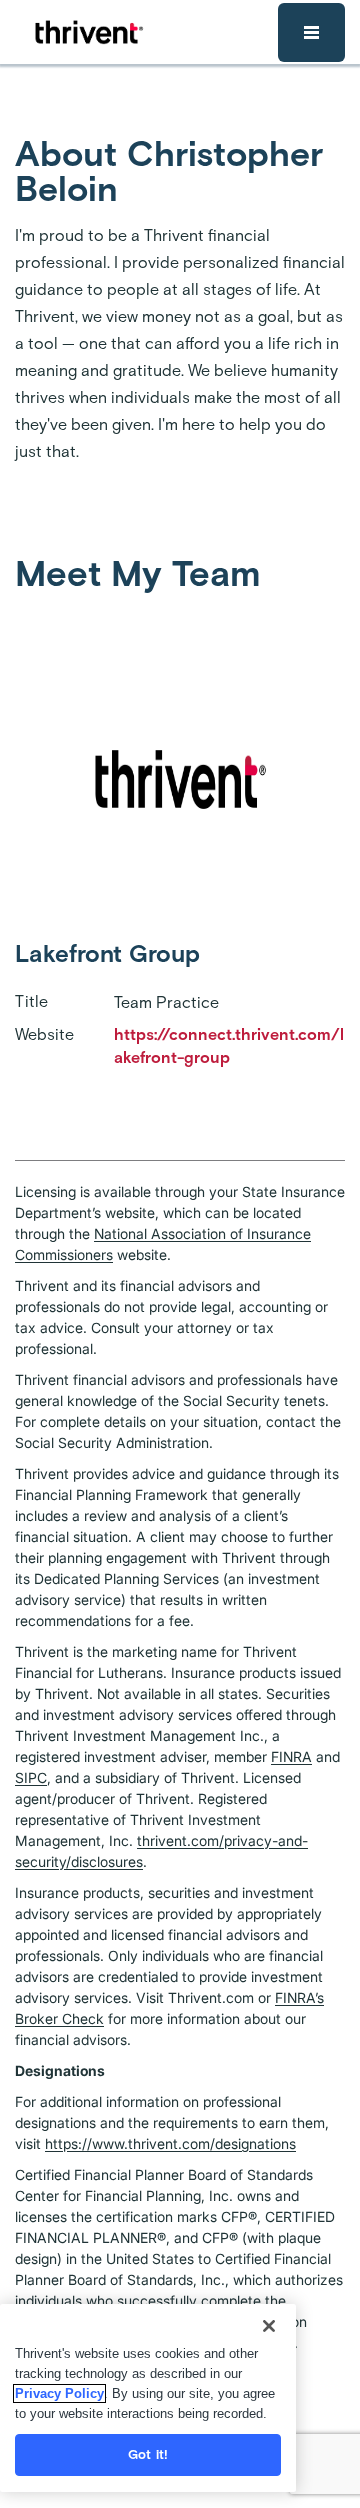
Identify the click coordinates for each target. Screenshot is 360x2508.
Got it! (148, 2454)
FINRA (291, 1756)
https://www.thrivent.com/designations (170, 2143)
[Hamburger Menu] (311, 32)
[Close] (269, 2326)
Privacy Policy (59, 2393)
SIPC (31, 1777)
